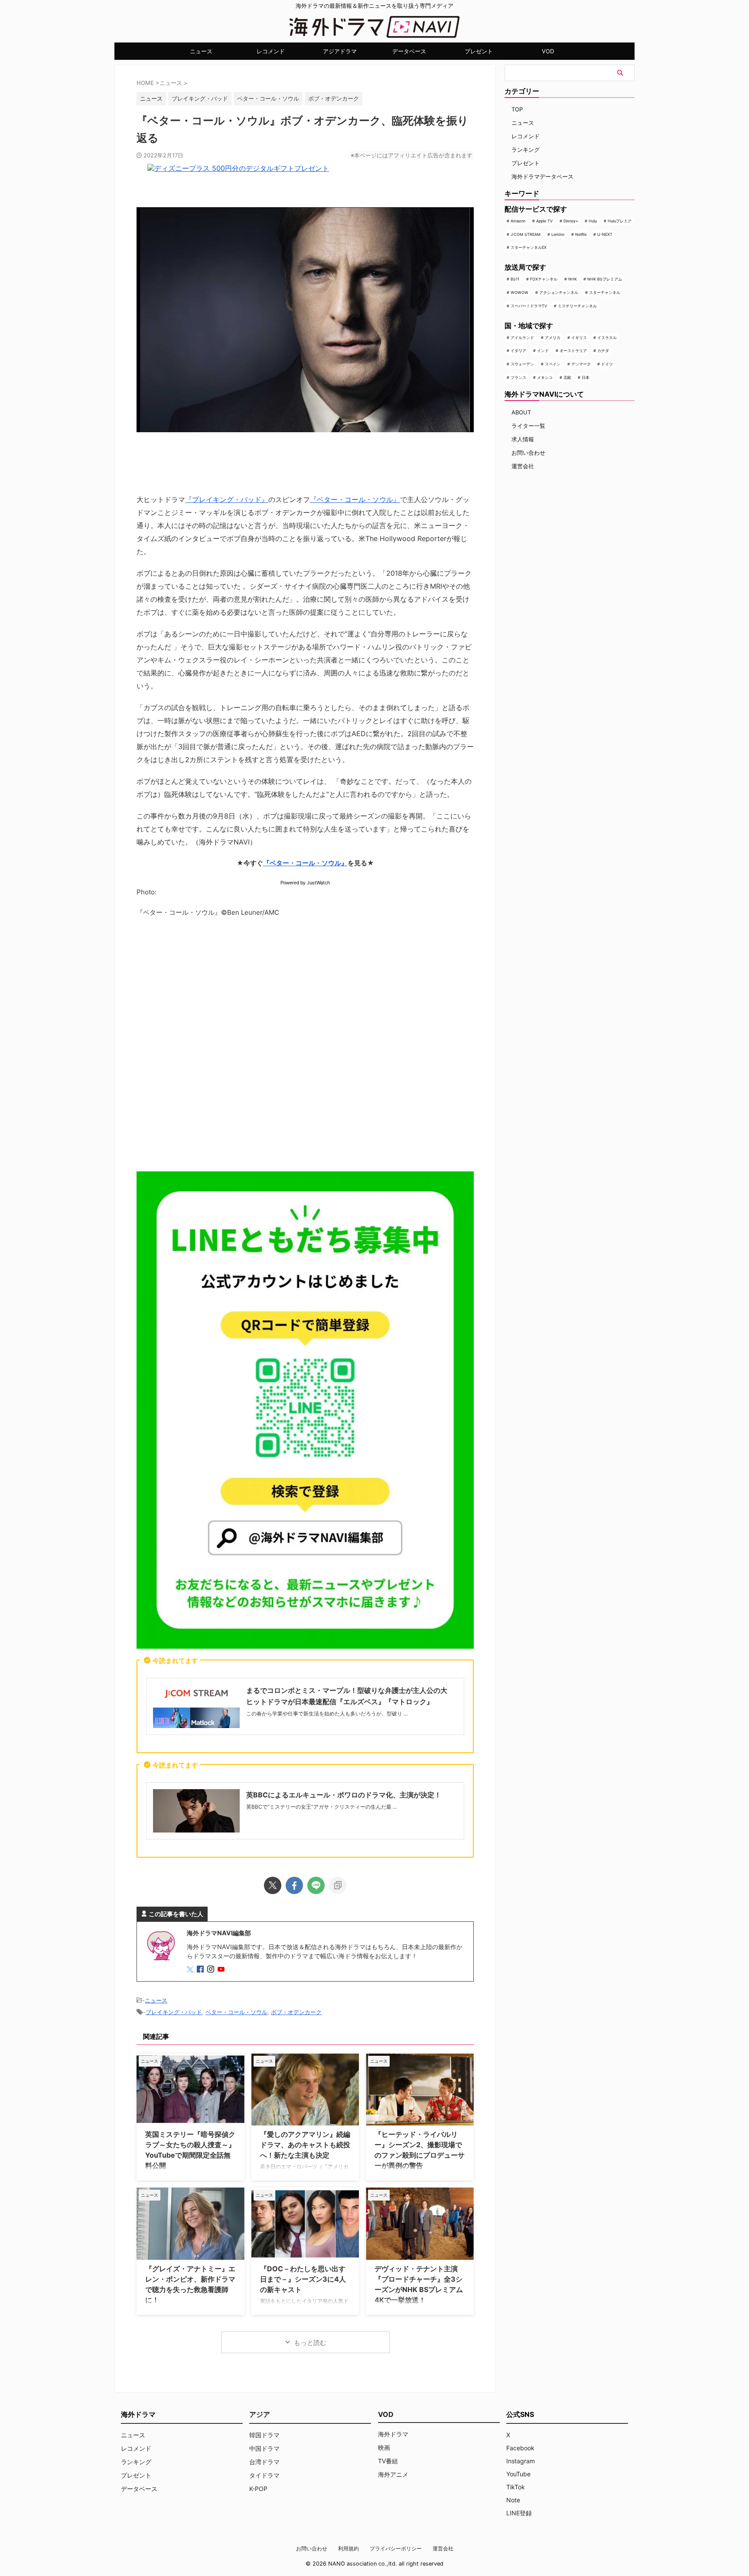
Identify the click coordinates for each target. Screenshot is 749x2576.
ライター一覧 (528, 426)
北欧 (567, 377)
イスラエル (607, 337)
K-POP (258, 2489)
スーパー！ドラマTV (529, 306)
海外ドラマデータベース (542, 176)
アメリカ (553, 337)
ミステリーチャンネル (577, 306)
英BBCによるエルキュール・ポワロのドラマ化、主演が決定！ (344, 1795)
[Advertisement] (305, 1047)
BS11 (515, 279)
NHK (573, 279)
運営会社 (523, 466)
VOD (548, 51)
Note (513, 2500)
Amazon (518, 221)
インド (543, 351)
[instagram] (212, 1970)
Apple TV (544, 221)
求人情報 (523, 439)
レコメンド (271, 51)
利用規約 (348, 2548)
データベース (409, 51)
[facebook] (294, 1885)
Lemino (558, 234)
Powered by (305, 883)
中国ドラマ (264, 2448)
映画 (384, 2447)
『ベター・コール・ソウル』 (355, 499)
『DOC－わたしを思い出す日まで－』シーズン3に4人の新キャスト (303, 2279)
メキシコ (545, 377)
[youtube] (222, 1970)
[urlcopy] (338, 1885)
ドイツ (607, 364)
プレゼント (479, 51)
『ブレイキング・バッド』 (227, 499)
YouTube (518, 2474)
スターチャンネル (605, 292)
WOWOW (519, 292)
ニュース (201, 51)
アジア (260, 2414)
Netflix (581, 234)
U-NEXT (605, 234)
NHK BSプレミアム (605, 279)
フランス (518, 377)
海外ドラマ (393, 2434)
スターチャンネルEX (529, 247)
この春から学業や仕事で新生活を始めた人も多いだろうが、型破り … (327, 1714)
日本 (586, 377)
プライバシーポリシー (396, 2548)
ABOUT (521, 412)
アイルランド (522, 337)
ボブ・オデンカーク (334, 98)
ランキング (526, 150)
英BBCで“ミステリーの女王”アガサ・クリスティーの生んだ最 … (322, 1807)
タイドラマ (264, 2475)
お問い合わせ (528, 453)
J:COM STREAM (526, 234)
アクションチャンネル (559, 292)
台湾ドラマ (264, 2462)
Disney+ (571, 221)
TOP (517, 109)
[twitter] (273, 1885)
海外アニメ (393, 2474)
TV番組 (388, 2461)
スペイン (553, 364)
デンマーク (581, 364)
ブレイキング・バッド (200, 98)
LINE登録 (519, 2513)
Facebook (520, 2448)
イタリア (518, 351)
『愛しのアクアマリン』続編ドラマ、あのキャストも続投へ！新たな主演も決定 (305, 2145)
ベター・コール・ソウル (268, 98)
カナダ (603, 351)
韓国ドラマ (264, 2435)
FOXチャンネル (544, 279)
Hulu (593, 221)
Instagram (521, 2461)
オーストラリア (573, 351)
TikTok (516, 2487)
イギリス (579, 337)
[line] (316, 1885)
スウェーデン (522, 364)
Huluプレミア (620, 221)
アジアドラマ (340, 51)
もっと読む (310, 2343)
